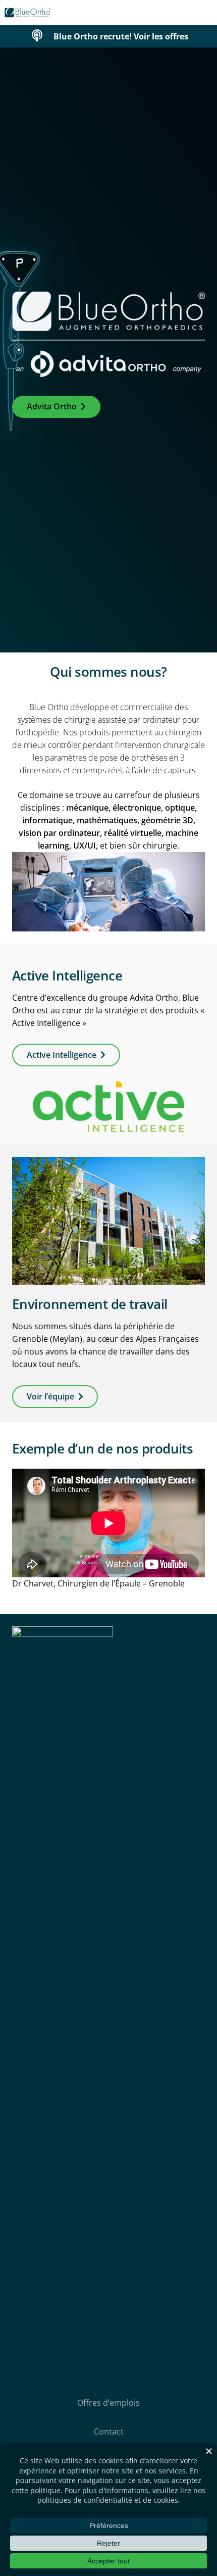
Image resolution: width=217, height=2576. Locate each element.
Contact (109, 2431)
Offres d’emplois (108, 2403)
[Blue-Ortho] (28, 13)
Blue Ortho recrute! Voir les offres (121, 36)
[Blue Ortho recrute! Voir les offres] (42, 36)
